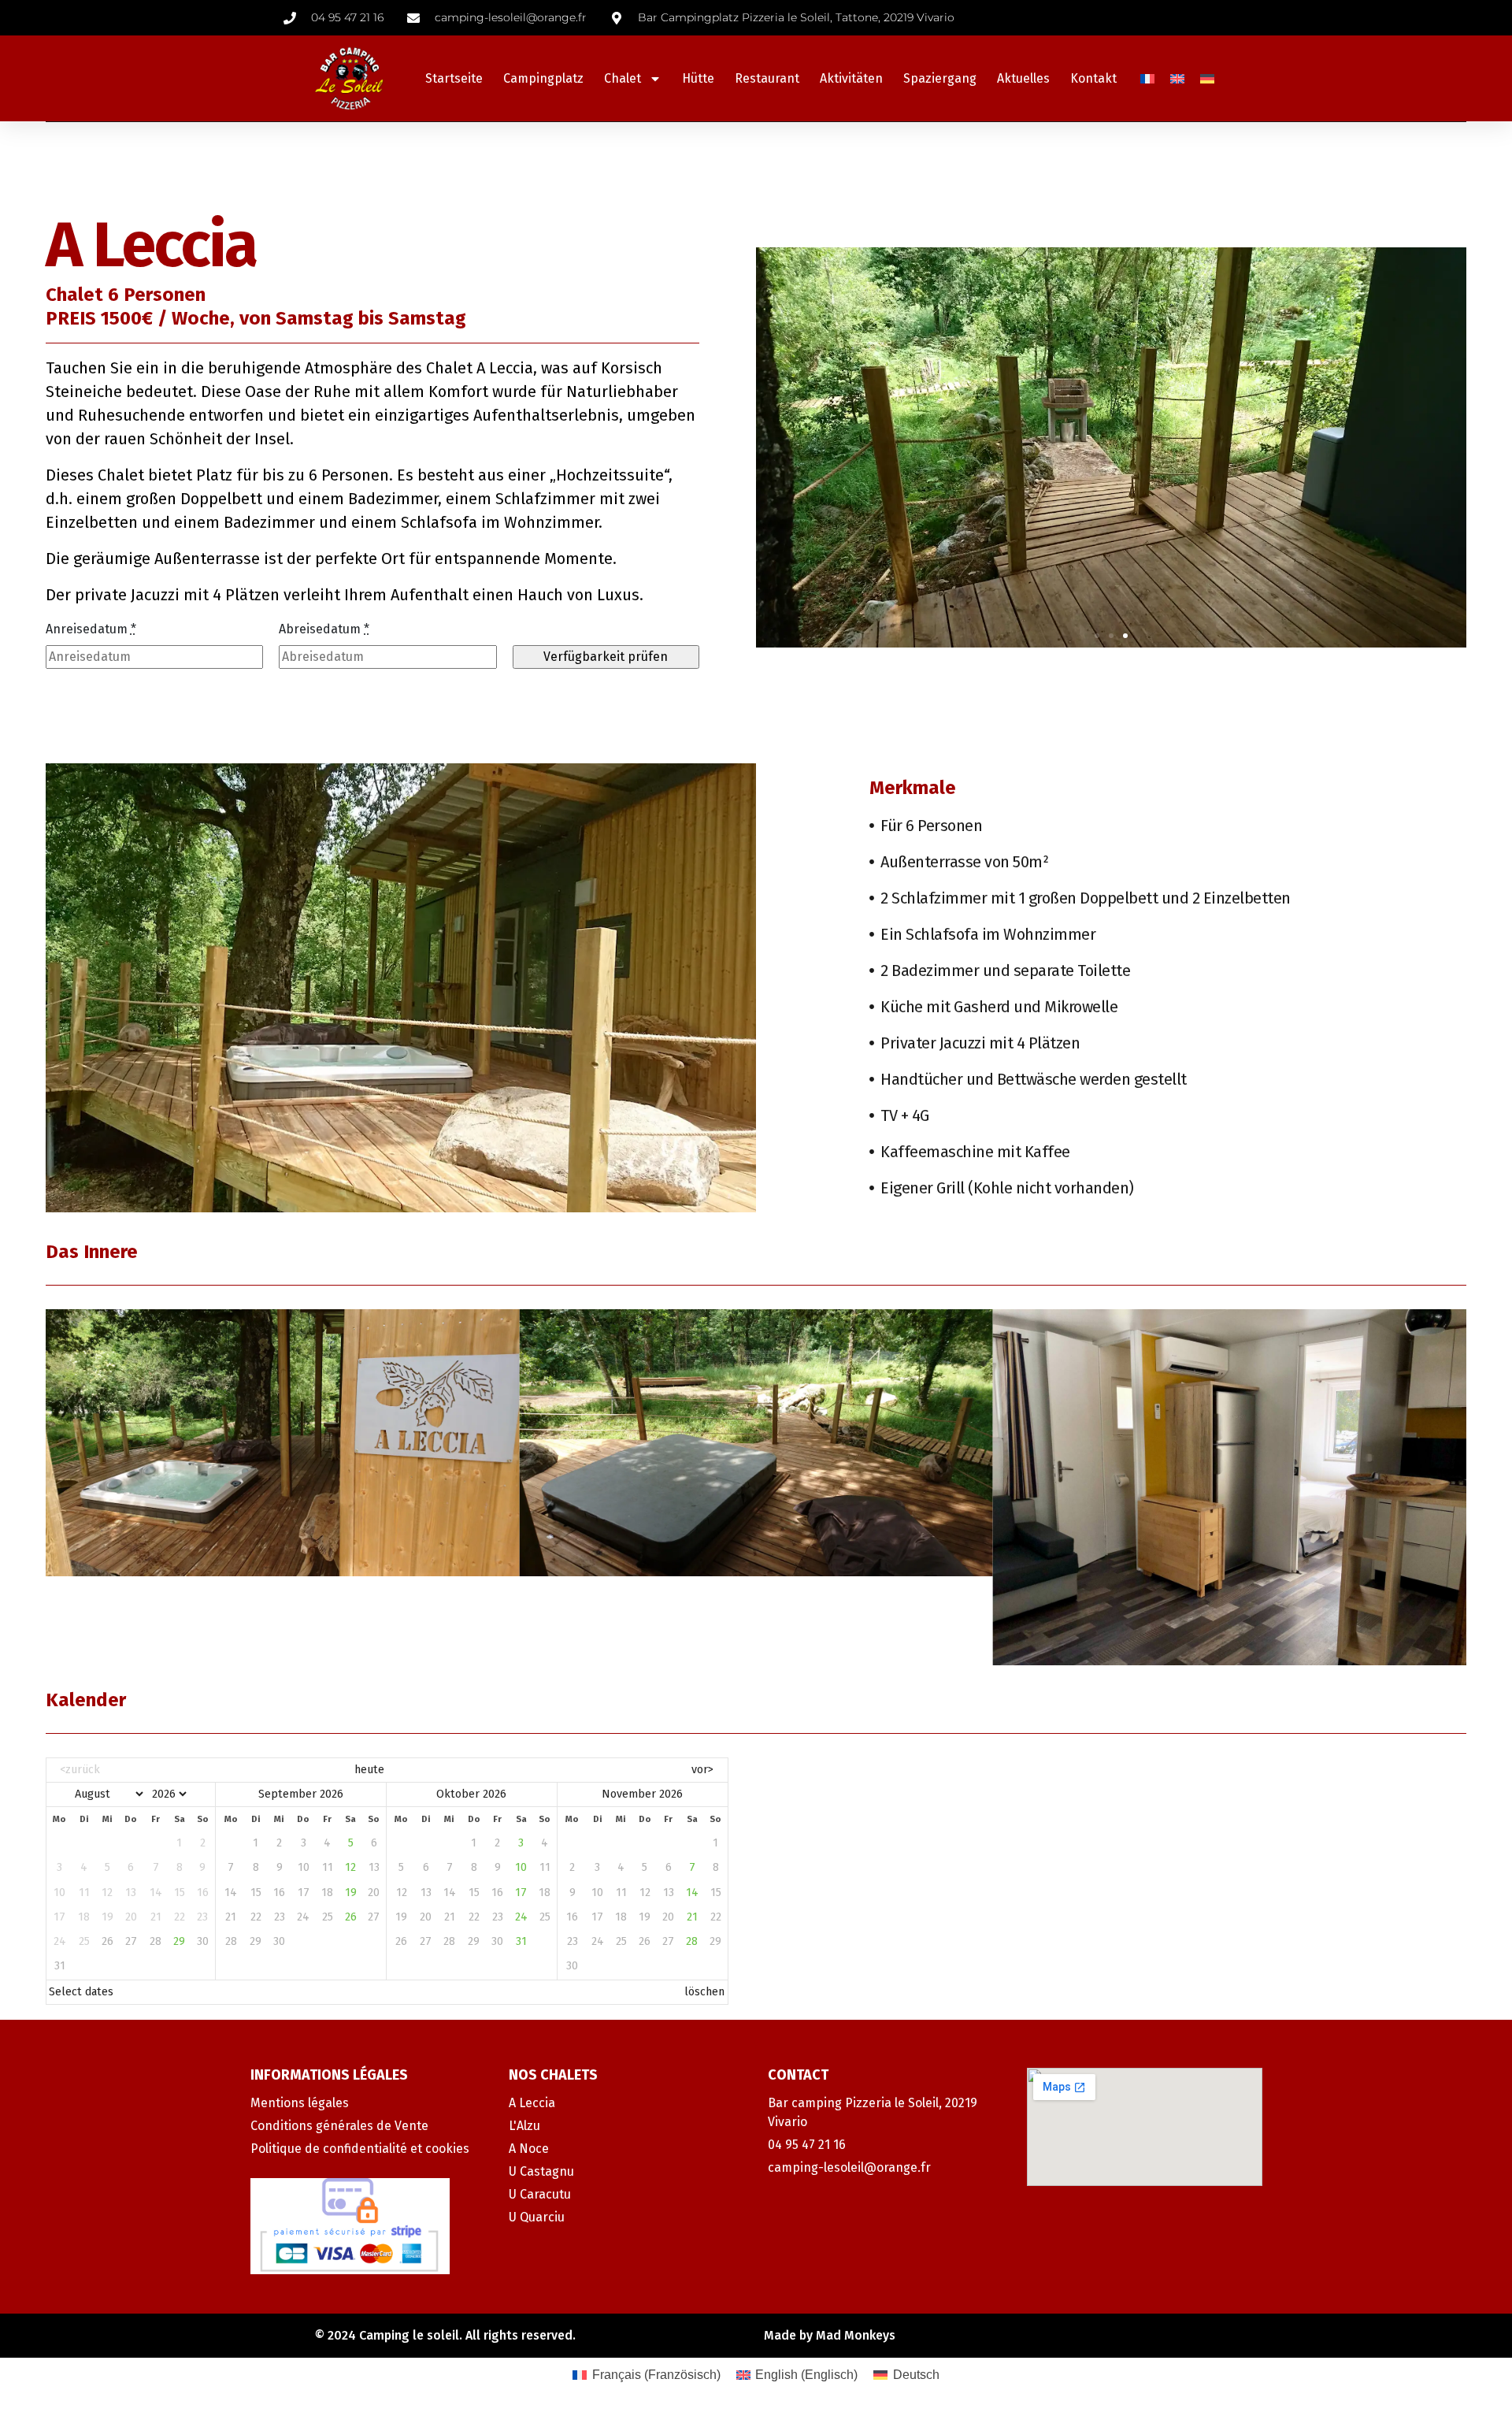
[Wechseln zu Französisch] (1147, 78)
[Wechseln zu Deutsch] (1207, 78)
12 (350, 1867)
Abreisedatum (324, 629)
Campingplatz (543, 78)
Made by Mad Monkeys (830, 2335)
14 (692, 1893)
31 (521, 1941)
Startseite (454, 78)
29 (179, 1941)
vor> (702, 1770)
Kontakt (1093, 78)
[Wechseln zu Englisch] (1177, 78)
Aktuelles (1023, 78)
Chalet (623, 78)
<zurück (80, 1770)
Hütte (698, 78)
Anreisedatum (91, 629)
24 (521, 1917)
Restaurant (767, 78)
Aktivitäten (851, 78)
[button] (1097, 636)
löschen (704, 1992)
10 (521, 1867)
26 (351, 1917)
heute (369, 1770)
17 (521, 1893)
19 (351, 1893)
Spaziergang (940, 78)
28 (692, 1941)
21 (692, 1917)
